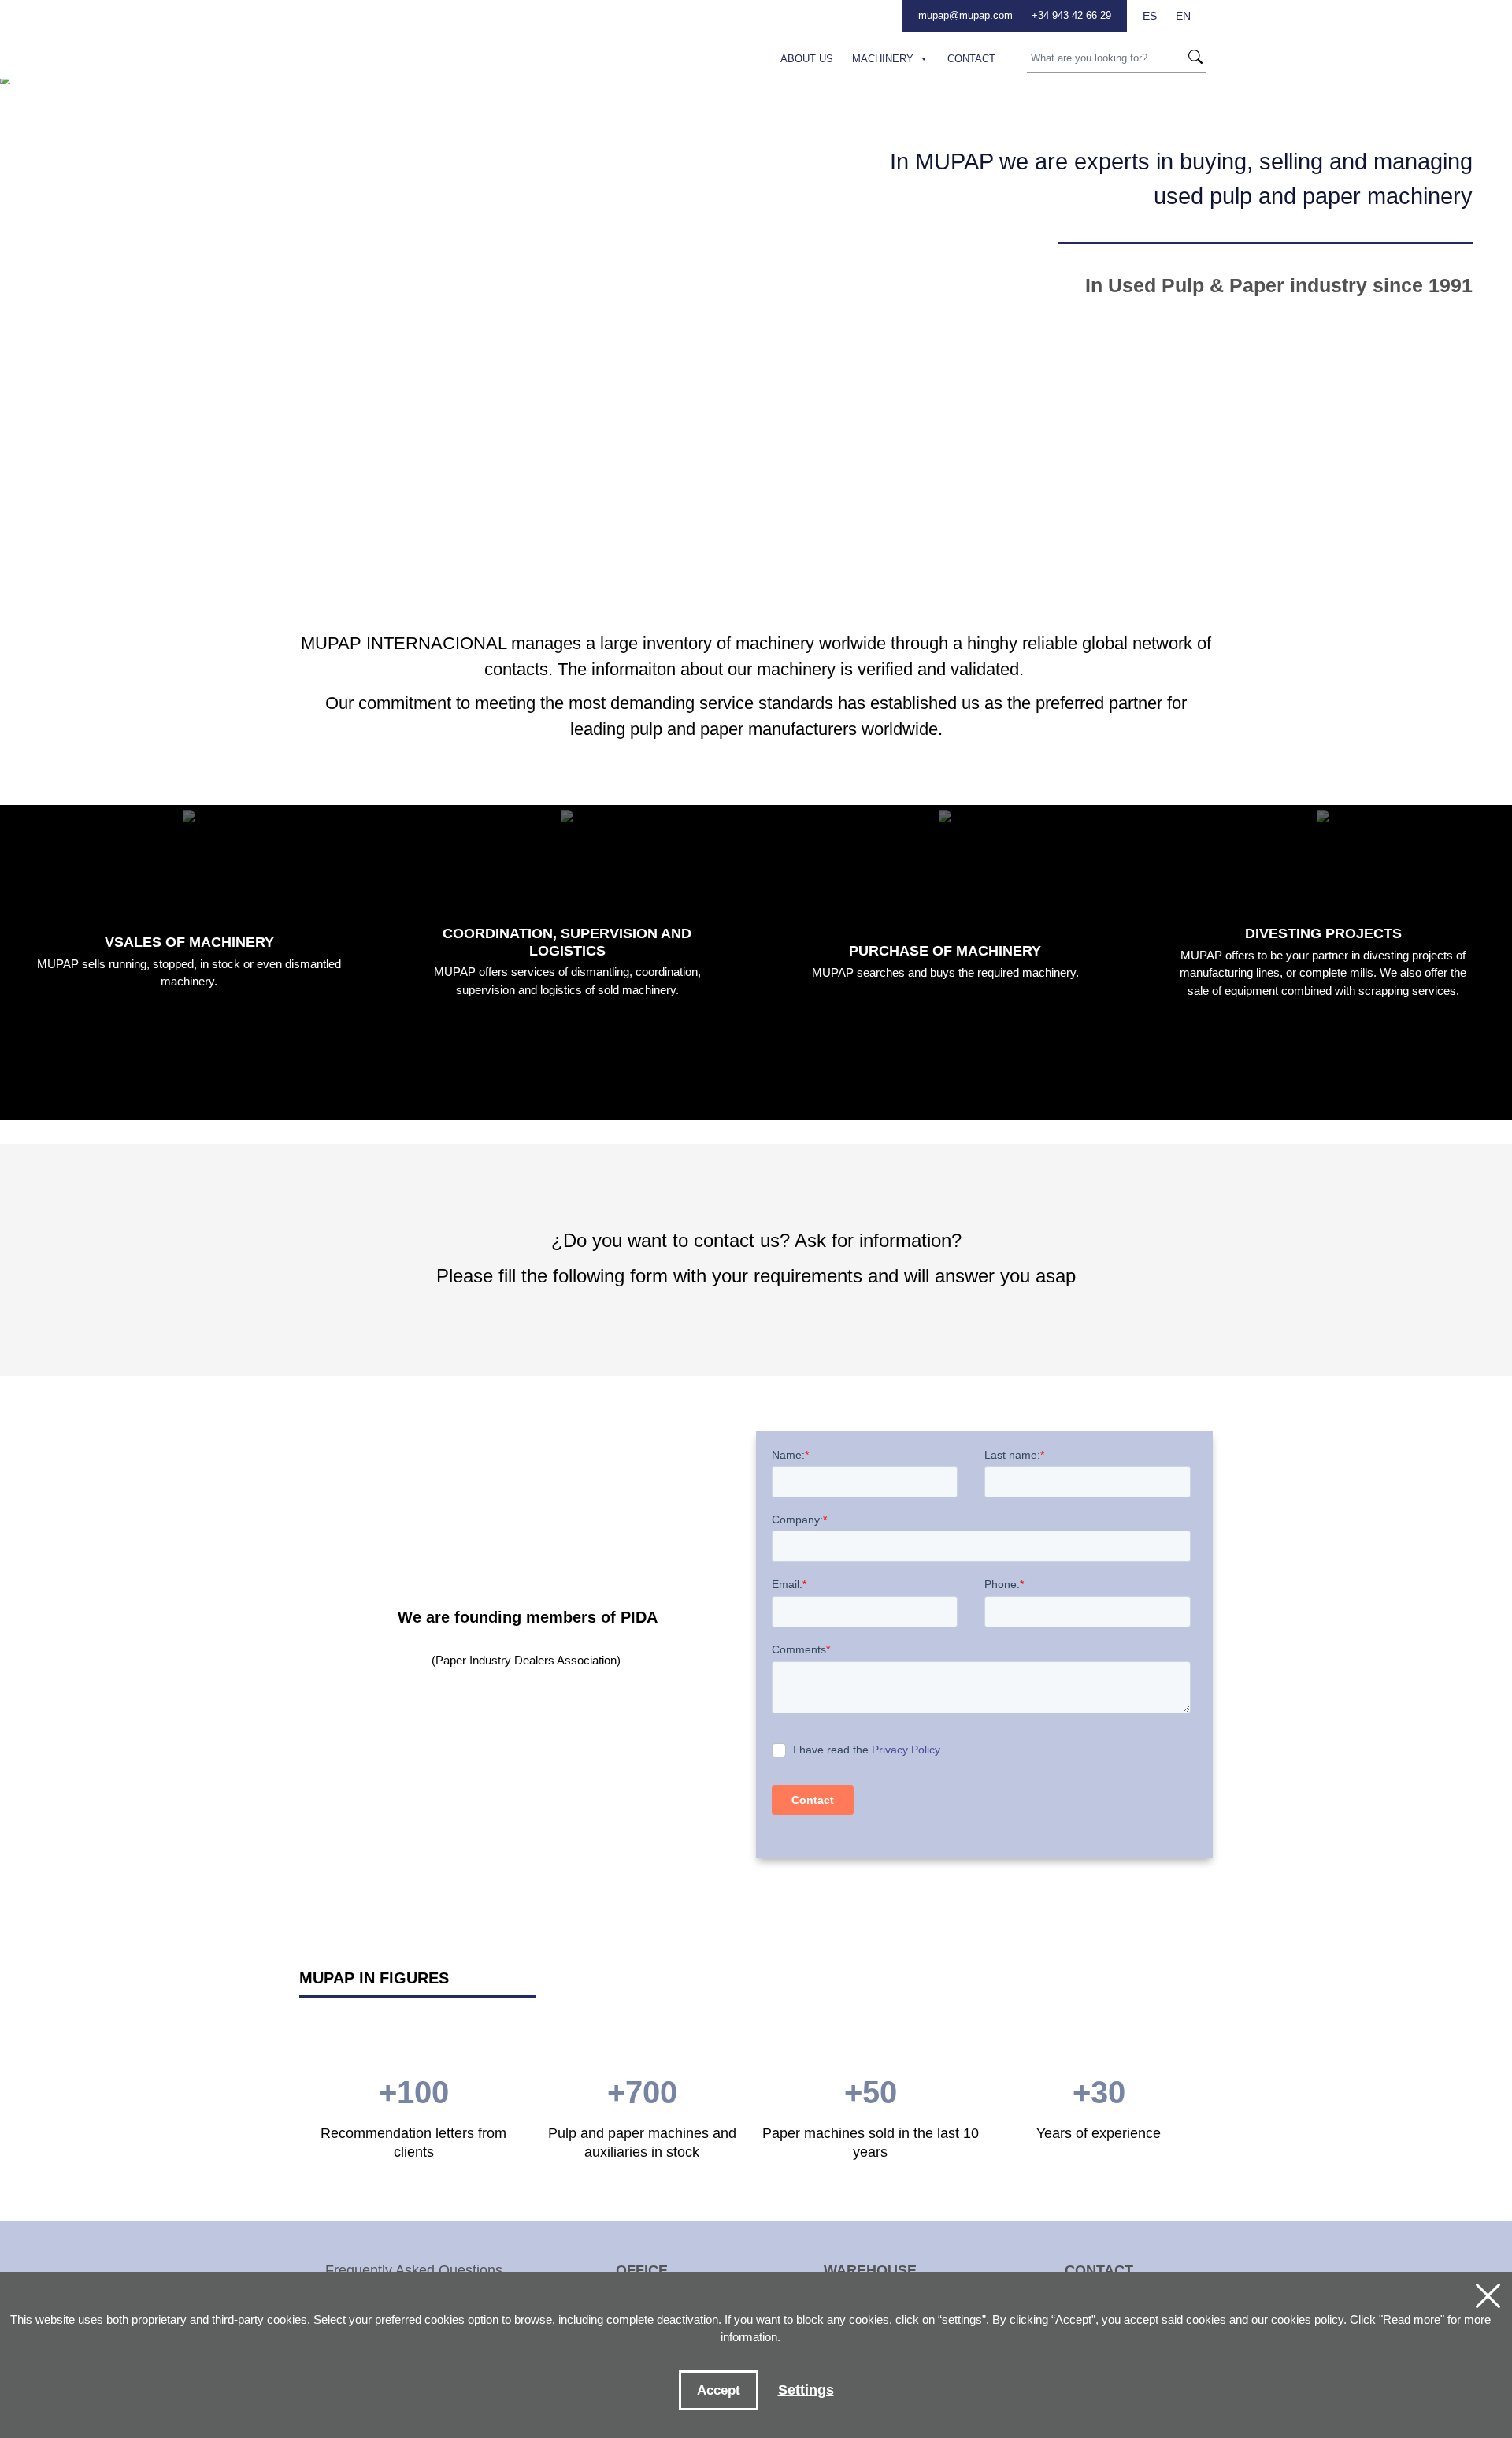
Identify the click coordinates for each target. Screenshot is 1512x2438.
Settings (806, 2390)
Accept (719, 2390)
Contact (971, 59)
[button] (921, 59)
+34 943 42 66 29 (1071, 15)
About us (807, 59)
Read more (1412, 2319)
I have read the (867, 1750)
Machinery (883, 59)
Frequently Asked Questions (414, 2270)
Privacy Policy (906, 1750)
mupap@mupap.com (965, 15)
